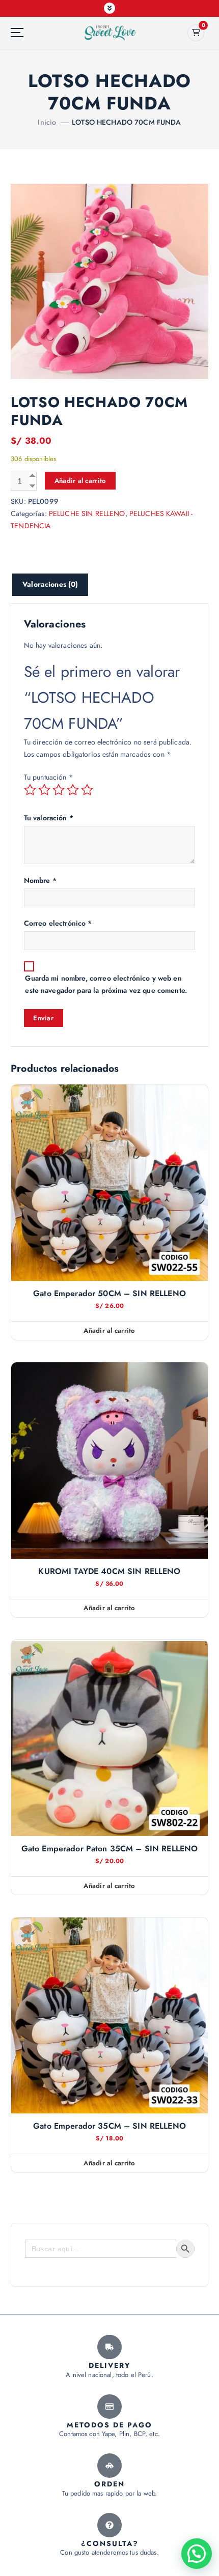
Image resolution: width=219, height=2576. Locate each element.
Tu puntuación (48, 777)
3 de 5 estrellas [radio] (59, 790)
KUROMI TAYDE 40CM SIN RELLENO (109, 1571)
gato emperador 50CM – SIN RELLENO (109, 1294)
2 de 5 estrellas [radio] (44, 790)
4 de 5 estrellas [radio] (73, 790)
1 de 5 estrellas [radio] (30, 790)
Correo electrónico (58, 923)
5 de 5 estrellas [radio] (87, 790)
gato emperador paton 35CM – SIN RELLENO (110, 1849)
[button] (197, 2554)
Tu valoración (49, 818)
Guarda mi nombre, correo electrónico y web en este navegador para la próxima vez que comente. (106, 984)
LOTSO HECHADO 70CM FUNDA (126, 122)
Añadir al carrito (80, 481)
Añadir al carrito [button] (109, 1330)
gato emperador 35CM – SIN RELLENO (109, 2126)
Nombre (40, 880)
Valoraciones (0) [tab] (50, 584)
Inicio (47, 122)
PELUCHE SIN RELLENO (87, 513)
